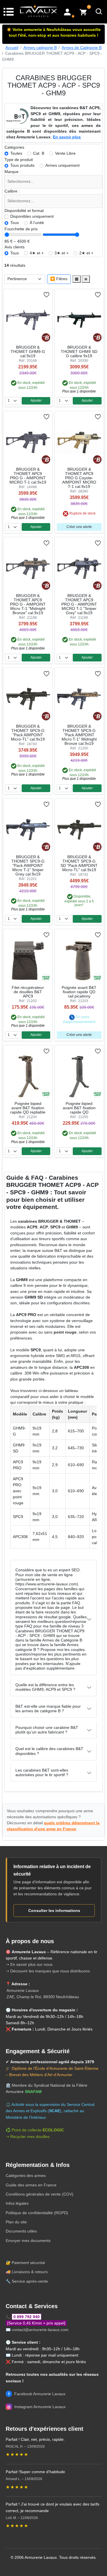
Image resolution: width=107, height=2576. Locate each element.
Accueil (12, 48)
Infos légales (17, 2203)
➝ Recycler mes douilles (28, 2137)
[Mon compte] (67, 12)
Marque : (13, 172)
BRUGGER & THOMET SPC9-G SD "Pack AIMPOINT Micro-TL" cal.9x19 (79, 863)
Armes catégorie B (40, 48)
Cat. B (39, 153)
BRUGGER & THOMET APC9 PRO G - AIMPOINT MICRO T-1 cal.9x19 (28, 476)
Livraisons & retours (30, 2272)
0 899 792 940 (27, 2317)
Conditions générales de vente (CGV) (40, 2194)
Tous (15, 223)
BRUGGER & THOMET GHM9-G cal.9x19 (28, 352)
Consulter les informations (54, 1911)
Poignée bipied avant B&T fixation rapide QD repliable (28, 1108)
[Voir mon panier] (83, 12)
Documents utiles (21, 2231)
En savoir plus (67, 137)
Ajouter (36, 400)
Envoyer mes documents (28, 2241)
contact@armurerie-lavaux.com (40, 2330)
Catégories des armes (26, 2176)
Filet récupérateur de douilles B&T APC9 (28, 992)
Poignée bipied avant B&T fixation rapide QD (79, 1108)
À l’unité (37, 223)
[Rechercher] (99, 12)
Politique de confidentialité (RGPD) (37, 2213)
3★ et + (61, 253)
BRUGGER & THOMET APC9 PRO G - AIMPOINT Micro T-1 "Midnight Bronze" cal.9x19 (28, 604)
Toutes (16, 153)
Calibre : (12, 191)
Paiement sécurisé (28, 2263)
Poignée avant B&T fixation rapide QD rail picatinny (79, 992)
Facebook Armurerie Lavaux (37, 2394)
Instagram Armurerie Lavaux (36, 2407)
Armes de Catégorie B (82, 48)
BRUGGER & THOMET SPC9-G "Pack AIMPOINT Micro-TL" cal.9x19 (28, 733)
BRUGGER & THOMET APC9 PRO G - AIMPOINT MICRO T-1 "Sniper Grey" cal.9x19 (79, 604)
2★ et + (86, 253)
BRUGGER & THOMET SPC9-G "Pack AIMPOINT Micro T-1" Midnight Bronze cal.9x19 (79, 735)
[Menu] (9, 11)
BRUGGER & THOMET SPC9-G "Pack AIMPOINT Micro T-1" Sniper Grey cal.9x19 (28, 866)
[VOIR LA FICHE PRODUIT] (24, 295)
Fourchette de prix (21, 229)
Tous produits (22, 165)
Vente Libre (65, 153)
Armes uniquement (62, 165)
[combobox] (54, 182)
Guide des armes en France (31, 2185)
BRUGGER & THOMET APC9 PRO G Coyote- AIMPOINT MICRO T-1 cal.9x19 (79, 478)
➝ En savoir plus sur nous (29, 1964)
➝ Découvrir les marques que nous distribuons (48, 1971)
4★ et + (37, 253)
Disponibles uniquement (32, 216)
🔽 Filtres (59, 279)
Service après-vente (30, 2281)
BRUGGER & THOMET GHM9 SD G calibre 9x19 (79, 352)
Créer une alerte (79, 527)
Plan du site (16, 2222)
